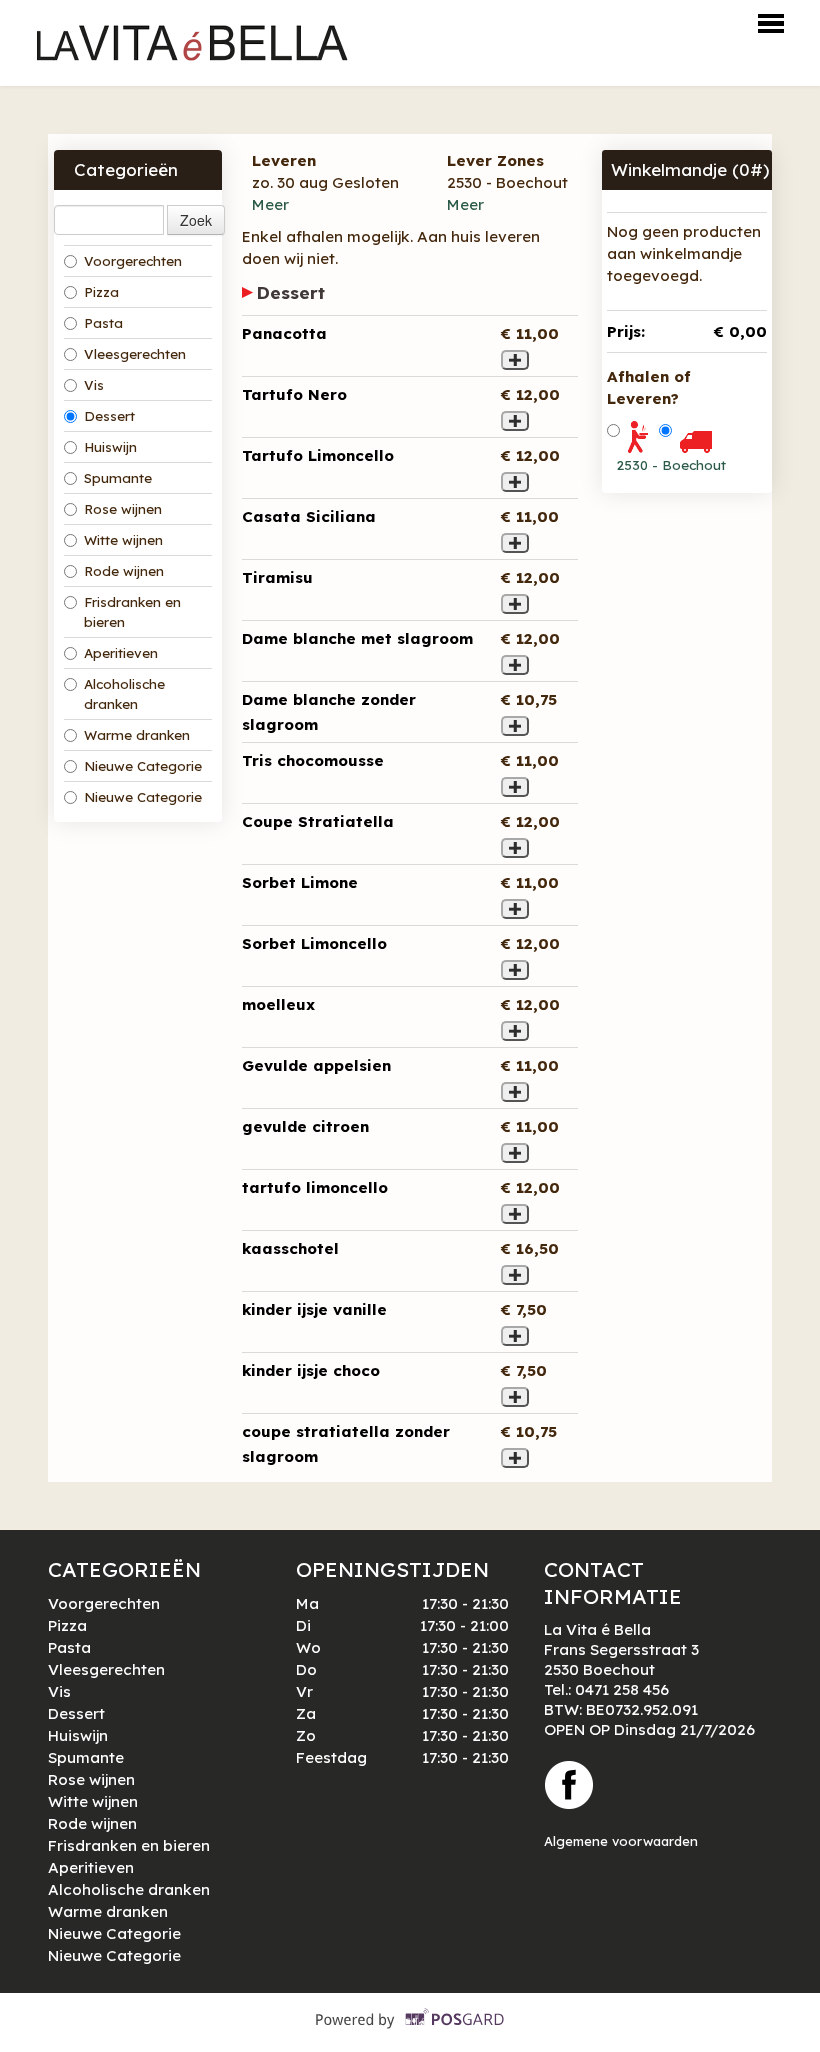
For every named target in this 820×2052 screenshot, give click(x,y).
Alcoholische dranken (124, 694)
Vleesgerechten (135, 354)
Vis (94, 385)
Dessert (109, 416)
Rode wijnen (124, 571)
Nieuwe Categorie (143, 766)
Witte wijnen (123, 540)
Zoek (196, 220)
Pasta (103, 323)
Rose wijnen (123, 509)
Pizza (101, 292)
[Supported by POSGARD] (410, 2032)
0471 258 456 (622, 1689)
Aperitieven (121, 653)
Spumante (118, 478)
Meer (270, 204)
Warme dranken (137, 735)
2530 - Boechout (671, 465)
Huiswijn (110, 447)
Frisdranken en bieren (132, 612)
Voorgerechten (133, 261)
